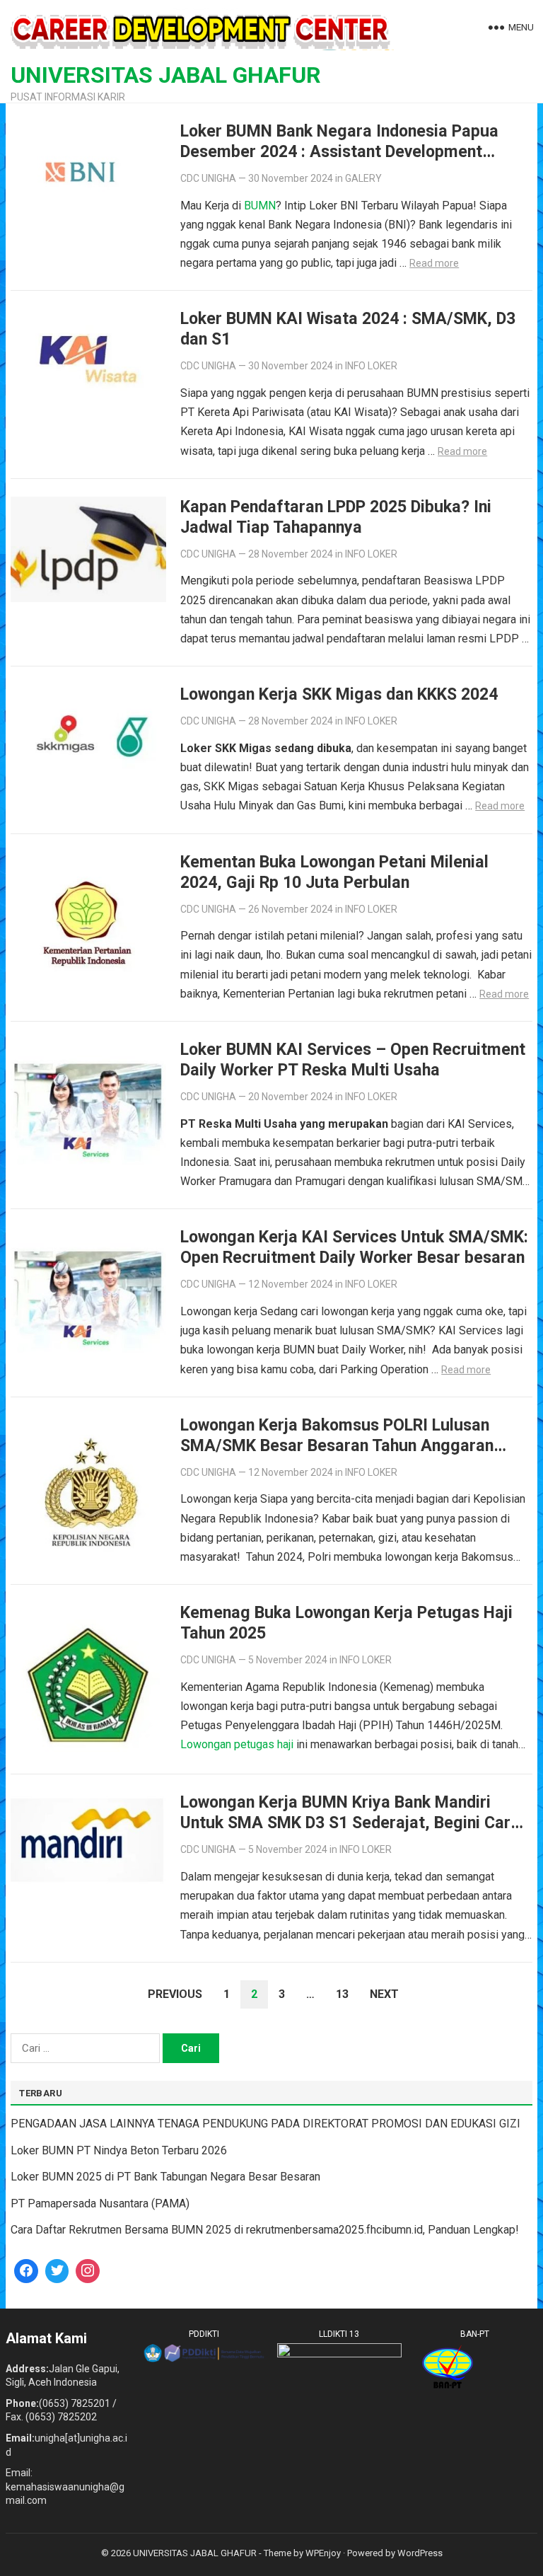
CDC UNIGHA (208, 178)
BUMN (260, 206)
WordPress (420, 2553)
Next (384, 1994)
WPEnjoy (323, 2553)
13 (342, 1994)
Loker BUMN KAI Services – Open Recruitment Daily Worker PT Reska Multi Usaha (353, 1059)
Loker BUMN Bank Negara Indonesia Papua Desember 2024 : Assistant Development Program (339, 151)
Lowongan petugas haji (237, 1744)
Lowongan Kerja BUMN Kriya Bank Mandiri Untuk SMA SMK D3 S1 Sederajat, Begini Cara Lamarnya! (350, 1823)
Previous (175, 1994)
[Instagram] (88, 2271)
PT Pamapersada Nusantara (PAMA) (100, 2204)
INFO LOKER (371, 366)
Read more (434, 263)
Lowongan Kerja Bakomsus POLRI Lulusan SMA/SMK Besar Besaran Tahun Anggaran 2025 (337, 1445)
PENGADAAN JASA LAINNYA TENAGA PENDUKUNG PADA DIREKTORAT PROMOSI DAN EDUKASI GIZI (265, 2124)
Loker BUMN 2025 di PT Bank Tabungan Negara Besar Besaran (165, 2177)
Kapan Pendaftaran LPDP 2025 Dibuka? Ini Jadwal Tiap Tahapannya (336, 517)
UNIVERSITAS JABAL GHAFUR (166, 75)
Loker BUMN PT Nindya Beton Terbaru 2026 (119, 2150)
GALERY (363, 178)
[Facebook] (26, 2271)
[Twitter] (57, 2271)
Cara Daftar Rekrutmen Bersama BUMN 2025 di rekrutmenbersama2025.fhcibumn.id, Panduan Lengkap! (265, 2230)
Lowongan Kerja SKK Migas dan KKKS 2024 (339, 694)
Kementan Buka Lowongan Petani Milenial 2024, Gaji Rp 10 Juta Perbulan (334, 872)
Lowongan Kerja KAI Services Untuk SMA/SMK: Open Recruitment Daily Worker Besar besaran (354, 1247)
